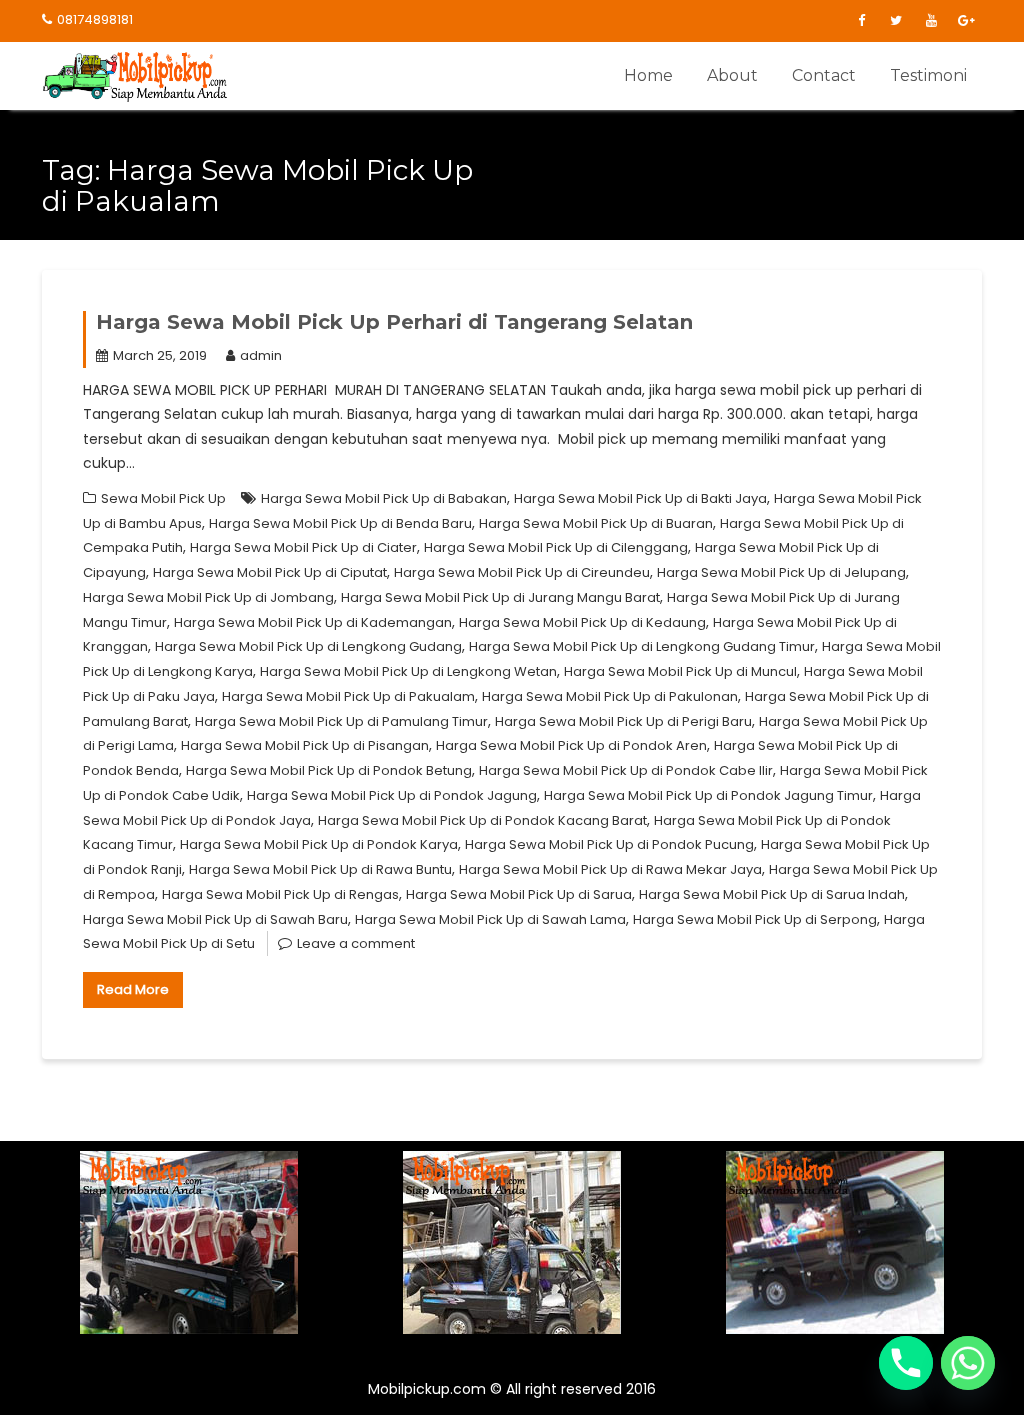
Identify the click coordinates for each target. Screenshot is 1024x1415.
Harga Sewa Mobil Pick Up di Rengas (280, 894)
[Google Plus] (966, 21)
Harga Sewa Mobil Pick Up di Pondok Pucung (609, 844)
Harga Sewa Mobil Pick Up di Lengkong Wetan (408, 671)
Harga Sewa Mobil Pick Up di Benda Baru (340, 523)
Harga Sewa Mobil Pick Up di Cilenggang (556, 547)
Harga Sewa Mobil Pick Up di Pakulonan (610, 696)
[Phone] (906, 1363)
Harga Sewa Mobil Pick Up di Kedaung (582, 622)
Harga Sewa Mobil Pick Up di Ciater (303, 547)
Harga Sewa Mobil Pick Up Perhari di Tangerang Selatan (394, 322)
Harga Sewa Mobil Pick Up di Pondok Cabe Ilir (626, 770)
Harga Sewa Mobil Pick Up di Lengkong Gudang (308, 646)
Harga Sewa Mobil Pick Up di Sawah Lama (490, 919)
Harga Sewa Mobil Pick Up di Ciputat (270, 572)
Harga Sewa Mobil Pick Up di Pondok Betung (329, 770)
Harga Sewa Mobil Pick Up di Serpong (755, 919)
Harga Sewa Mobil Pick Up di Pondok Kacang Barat (482, 820)
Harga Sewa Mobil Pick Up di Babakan (384, 498)
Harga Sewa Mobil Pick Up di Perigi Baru (623, 721)
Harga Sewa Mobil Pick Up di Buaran (596, 523)
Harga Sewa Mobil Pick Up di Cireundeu (522, 572)
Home (648, 75)
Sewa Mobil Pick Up (163, 498)
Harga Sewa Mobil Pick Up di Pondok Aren (571, 745)
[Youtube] (931, 21)
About (732, 75)
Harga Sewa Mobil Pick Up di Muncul (680, 671)
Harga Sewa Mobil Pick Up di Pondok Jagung (392, 795)
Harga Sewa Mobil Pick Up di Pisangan (305, 745)
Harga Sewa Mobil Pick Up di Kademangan (313, 622)
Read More (133, 989)
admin (261, 355)
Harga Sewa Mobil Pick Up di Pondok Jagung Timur (708, 795)
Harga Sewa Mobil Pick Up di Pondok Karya (319, 844)
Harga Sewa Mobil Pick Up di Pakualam (348, 696)
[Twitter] (896, 21)
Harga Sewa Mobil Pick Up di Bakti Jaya (640, 498)
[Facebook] (861, 21)
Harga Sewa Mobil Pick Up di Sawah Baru (215, 919)
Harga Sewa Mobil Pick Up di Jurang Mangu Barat (500, 597)
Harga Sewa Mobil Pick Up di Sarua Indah (772, 894)
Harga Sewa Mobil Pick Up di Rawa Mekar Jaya (610, 869)
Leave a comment (356, 943)
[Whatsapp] (968, 1363)
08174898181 (95, 19)
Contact (824, 75)
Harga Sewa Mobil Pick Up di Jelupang (781, 572)
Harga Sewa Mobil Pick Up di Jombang (208, 597)
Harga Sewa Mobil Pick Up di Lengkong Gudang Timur (642, 646)
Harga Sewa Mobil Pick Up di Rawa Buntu (320, 869)
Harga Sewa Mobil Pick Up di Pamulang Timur (341, 721)
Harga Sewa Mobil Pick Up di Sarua (519, 894)
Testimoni (928, 75)
